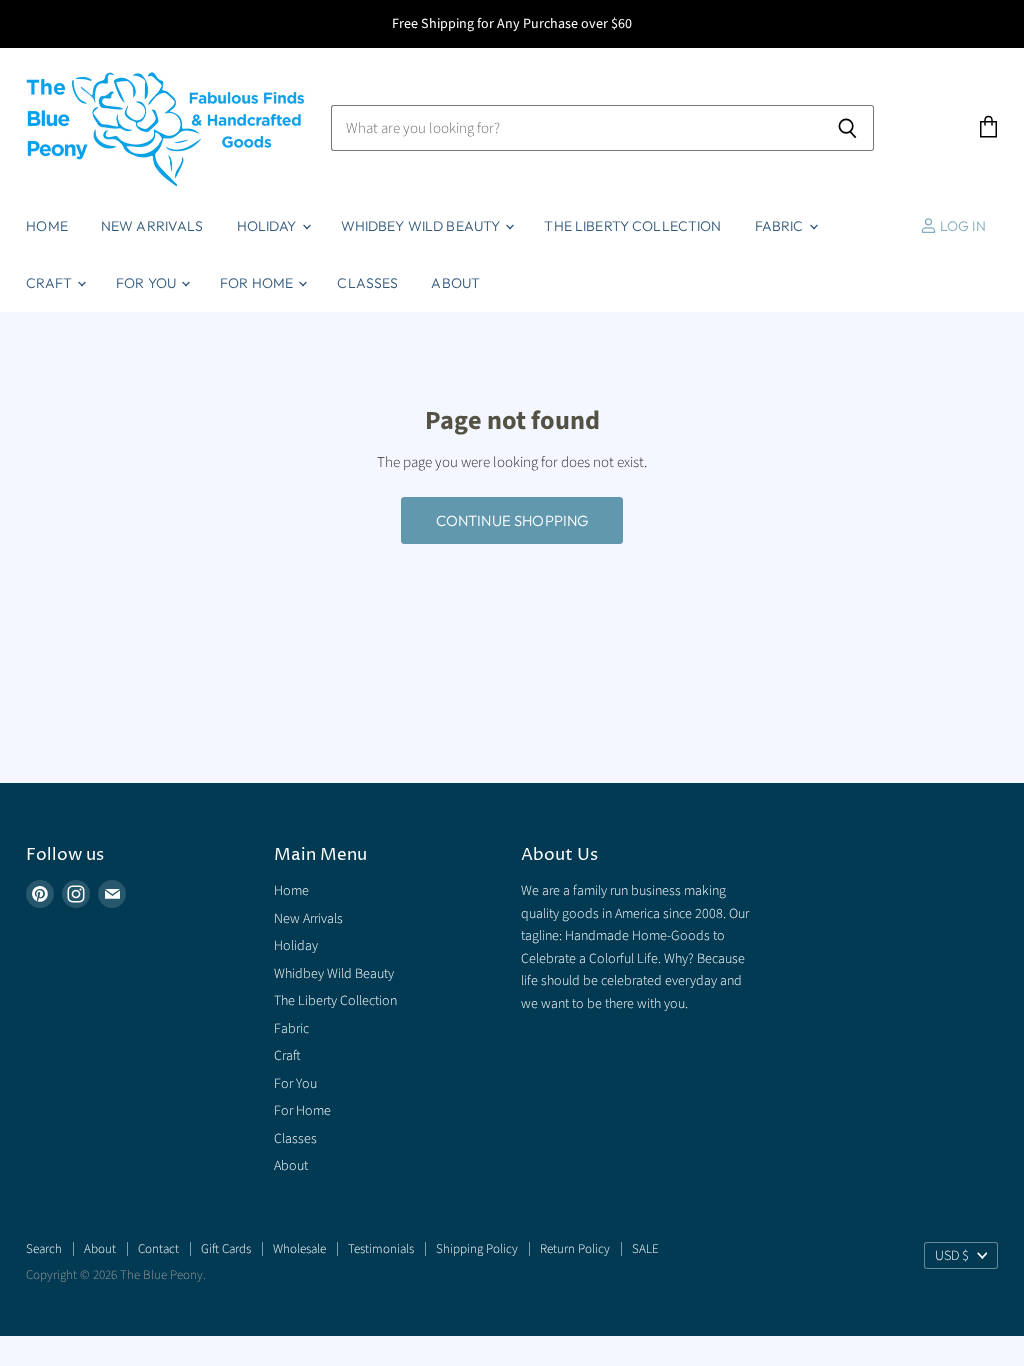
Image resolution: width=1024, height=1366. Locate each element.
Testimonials (381, 1249)
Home (47, 226)
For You (147, 283)
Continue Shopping (512, 520)
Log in (961, 226)
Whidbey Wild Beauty (422, 226)
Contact (158, 1249)
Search (44, 1249)
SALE (645, 1249)
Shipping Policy (477, 1249)
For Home (258, 283)
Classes (367, 283)
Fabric (781, 226)
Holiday (268, 226)
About (455, 283)
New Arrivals (152, 226)
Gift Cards (226, 1249)
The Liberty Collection (632, 226)
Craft (50, 283)
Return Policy (575, 1249)
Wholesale (299, 1249)
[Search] (847, 128)
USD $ (952, 1256)
